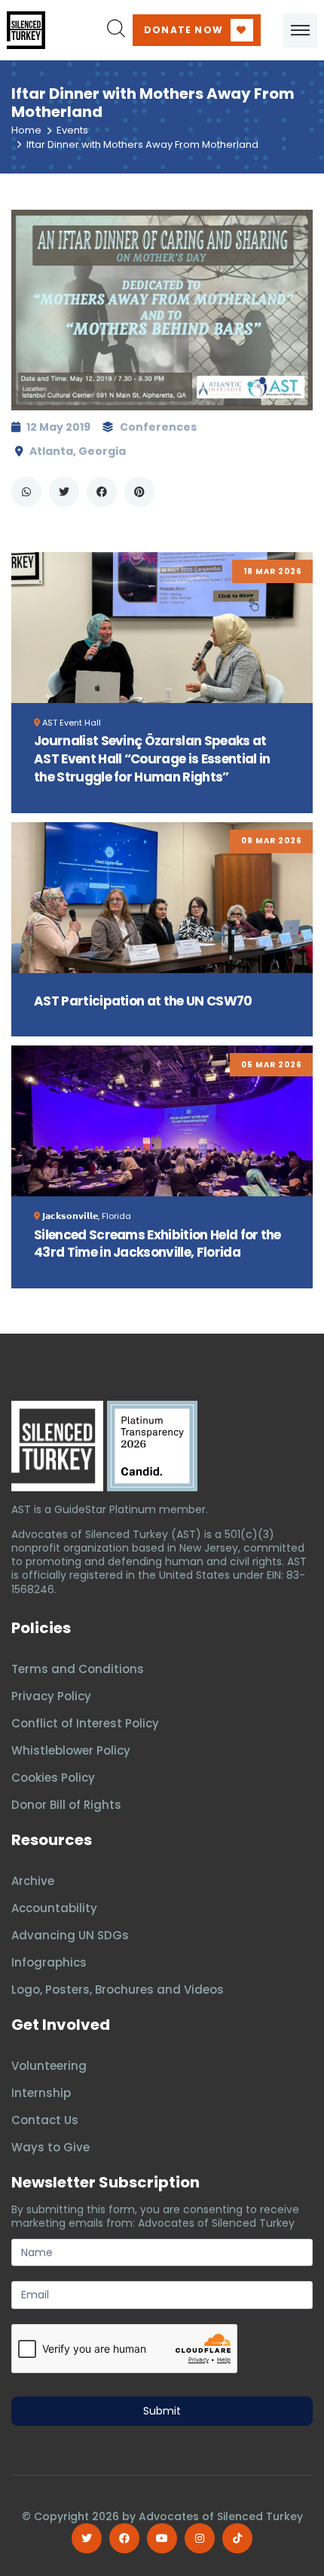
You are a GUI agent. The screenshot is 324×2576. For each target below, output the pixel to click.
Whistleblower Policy (71, 1750)
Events (72, 130)
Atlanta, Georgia (78, 451)
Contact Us (45, 2120)
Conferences (158, 427)
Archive (33, 1881)
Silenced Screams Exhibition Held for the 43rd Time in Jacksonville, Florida (157, 1244)
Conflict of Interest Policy (85, 1723)
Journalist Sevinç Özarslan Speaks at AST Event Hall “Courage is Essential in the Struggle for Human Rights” (152, 759)
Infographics (49, 1962)
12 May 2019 (58, 427)
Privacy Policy (51, 1696)
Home (26, 130)
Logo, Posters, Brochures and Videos (118, 1990)
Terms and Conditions (78, 1669)
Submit (162, 2411)
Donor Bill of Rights (66, 1805)
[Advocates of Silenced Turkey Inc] (152, 1446)
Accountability (54, 1908)
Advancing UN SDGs (70, 1935)
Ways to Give (50, 2147)
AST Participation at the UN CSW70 (143, 1001)
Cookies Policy (53, 1778)
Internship (41, 2093)
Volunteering (49, 2066)
